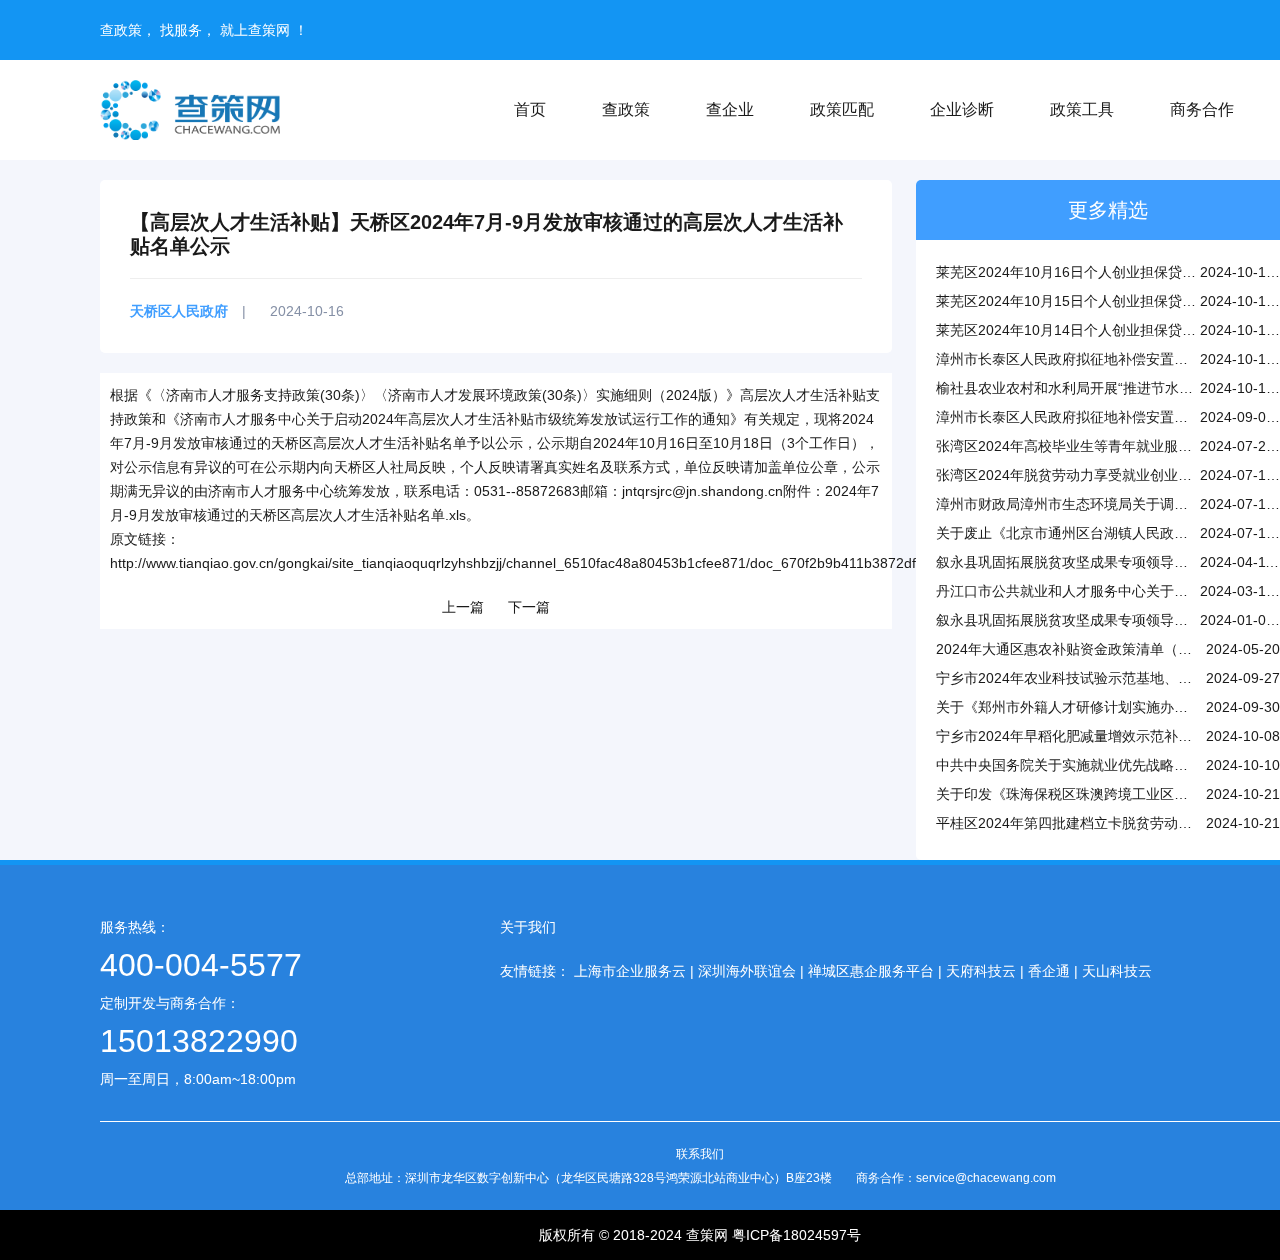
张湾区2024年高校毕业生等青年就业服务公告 (1078, 446)
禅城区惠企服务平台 (871, 971)
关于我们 (528, 927)
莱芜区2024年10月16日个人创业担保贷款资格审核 (1094, 272)
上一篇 (463, 607)
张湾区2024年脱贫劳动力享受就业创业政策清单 (1085, 475)
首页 (530, 109)
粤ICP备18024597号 (796, 1235)
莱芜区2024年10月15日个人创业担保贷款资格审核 (1094, 301)
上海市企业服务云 (630, 971)
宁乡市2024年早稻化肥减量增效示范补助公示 (1078, 736)
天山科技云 (1117, 971)
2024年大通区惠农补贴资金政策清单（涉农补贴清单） (1106, 649)
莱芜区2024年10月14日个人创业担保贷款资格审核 (1094, 330)
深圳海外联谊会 (747, 971)
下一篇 (529, 607)
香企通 (1049, 971)
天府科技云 (981, 971)
